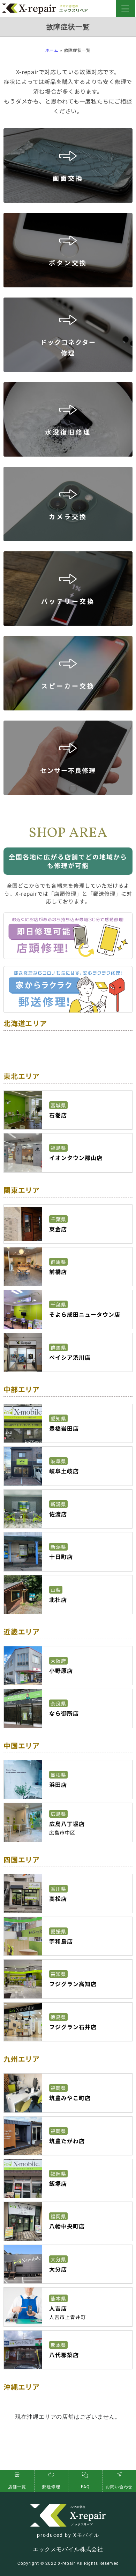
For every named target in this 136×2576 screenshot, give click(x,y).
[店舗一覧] (17, 2475)
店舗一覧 (17, 2487)
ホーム (52, 50)
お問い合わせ (119, 2487)
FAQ (85, 2487)
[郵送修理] (51, 2475)
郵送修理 (51, 2487)
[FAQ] (85, 2475)
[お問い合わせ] (119, 2475)
